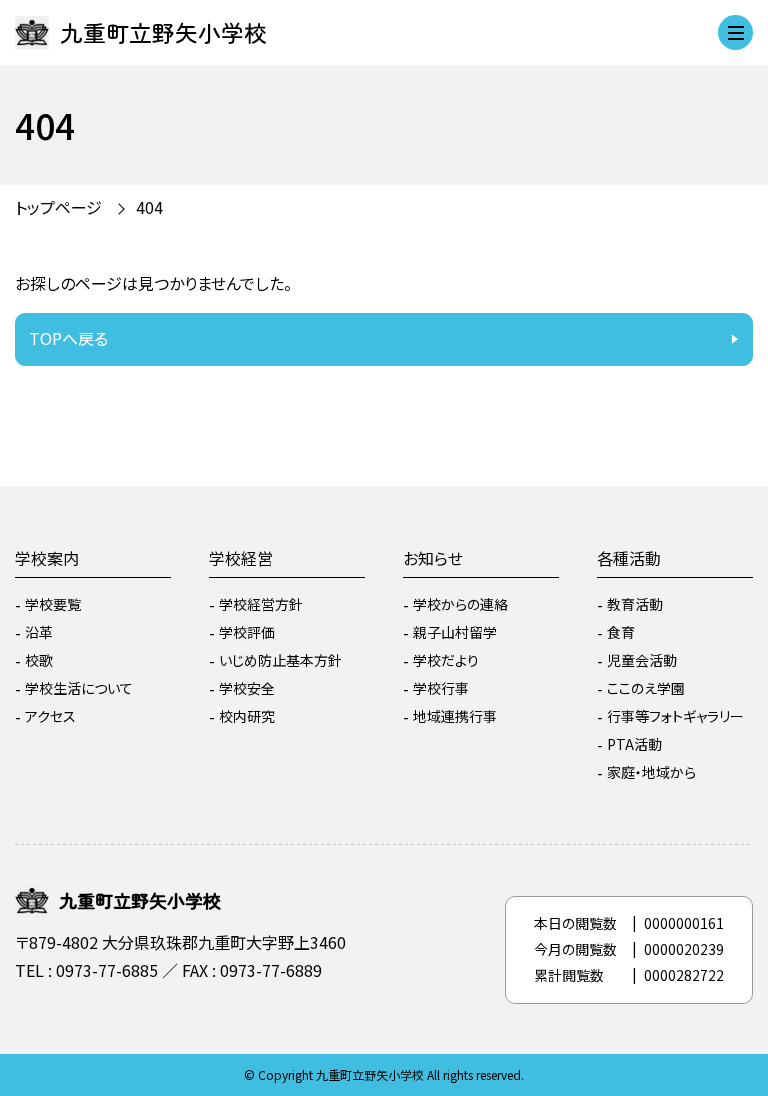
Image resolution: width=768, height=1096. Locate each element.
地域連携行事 (455, 716)
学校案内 (47, 558)
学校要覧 (53, 604)
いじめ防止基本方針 (280, 660)
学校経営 (241, 558)
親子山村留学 (455, 632)
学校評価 (247, 632)
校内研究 (247, 716)
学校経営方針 (261, 604)
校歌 (39, 660)
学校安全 (247, 688)
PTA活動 (634, 744)
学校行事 (441, 688)
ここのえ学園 (646, 688)
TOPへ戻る (68, 338)
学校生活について (79, 688)
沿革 (39, 632)
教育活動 (635, 604)
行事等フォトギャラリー (675, 716)
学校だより (446, 660)
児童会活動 (642, 660)
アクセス (50, 716)
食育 (621, 632)
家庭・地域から (651, 772)
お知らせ (433, 558)
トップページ (58, 207)
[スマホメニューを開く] (735, 32)
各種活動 (629, 558)
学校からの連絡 (460, 604)
